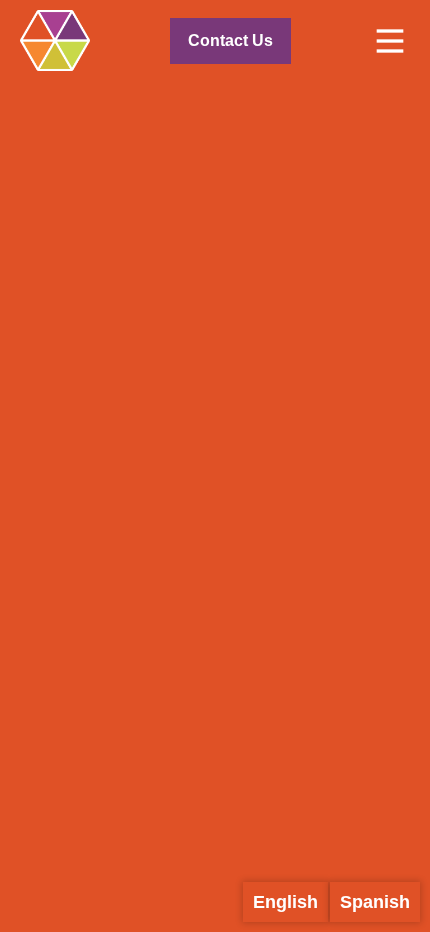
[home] (55, 40)
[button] (390, 41)
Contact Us (230, 40)
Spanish (375, 902)
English (285, 902)
